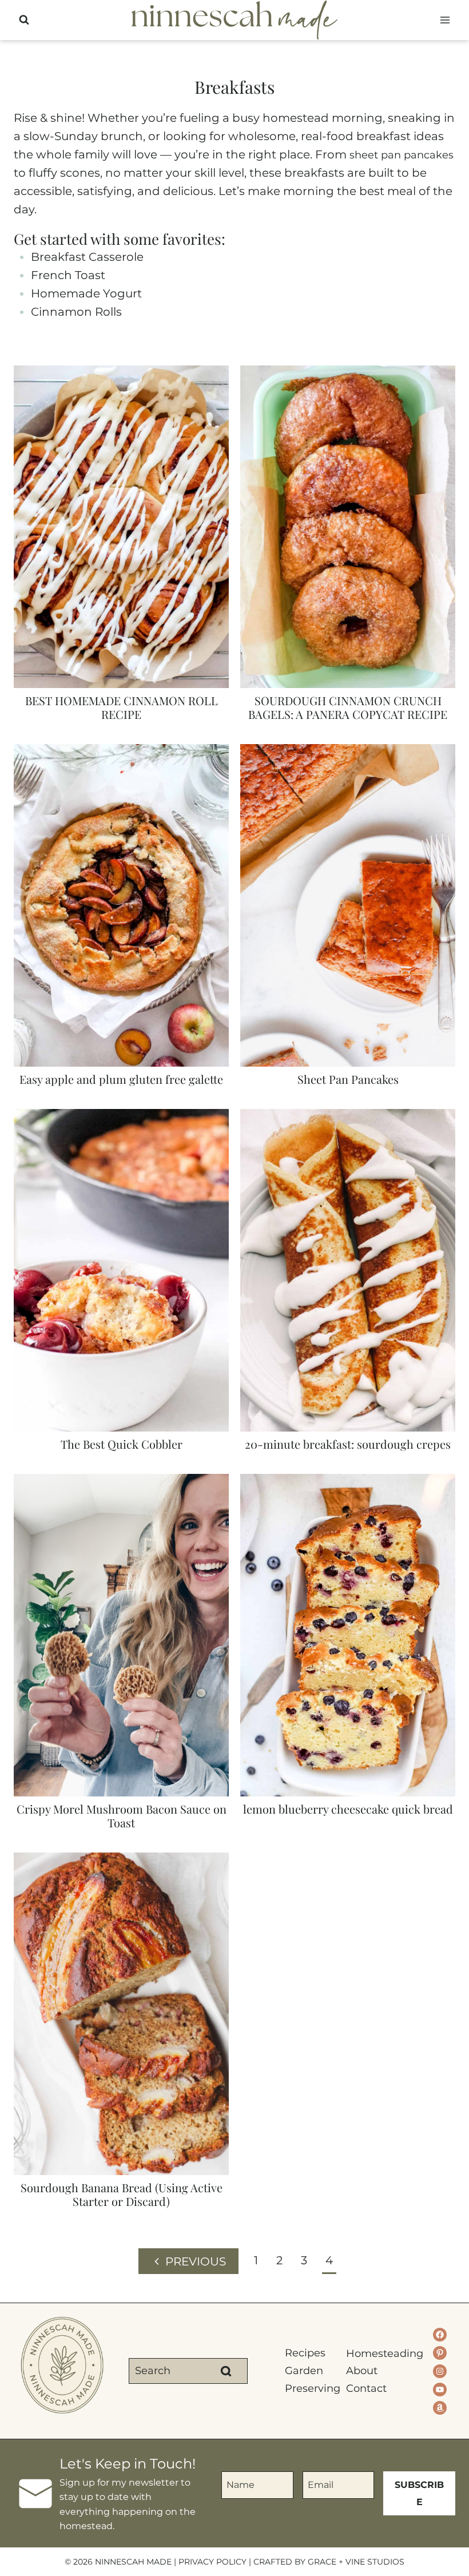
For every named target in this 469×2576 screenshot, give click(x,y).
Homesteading (369, 2354)
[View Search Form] (24, 20)
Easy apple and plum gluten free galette (121, 1079)
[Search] (226, 2371)
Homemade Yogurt (86, 293)
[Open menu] (445, 20)
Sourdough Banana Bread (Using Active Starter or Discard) (122, 2194)
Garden (304, 2371)
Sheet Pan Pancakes (348, 1079)
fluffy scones (64, 173)
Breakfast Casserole (87, 257)
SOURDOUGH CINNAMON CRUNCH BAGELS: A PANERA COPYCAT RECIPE (348, 707)
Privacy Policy (212, 2562)
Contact (366, 2388)
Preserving (308, 2388)
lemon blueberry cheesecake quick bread (348, 1809)
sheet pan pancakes (402, 155)
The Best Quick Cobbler (122, 1444)
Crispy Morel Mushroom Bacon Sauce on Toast (122, 1816)
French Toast (68, 275)
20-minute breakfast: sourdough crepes (348, 1444)
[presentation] (121, 527)
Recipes (305, 2353)
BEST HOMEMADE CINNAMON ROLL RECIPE (122, 707)
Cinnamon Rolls (76, 312)
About (362, 2371)
